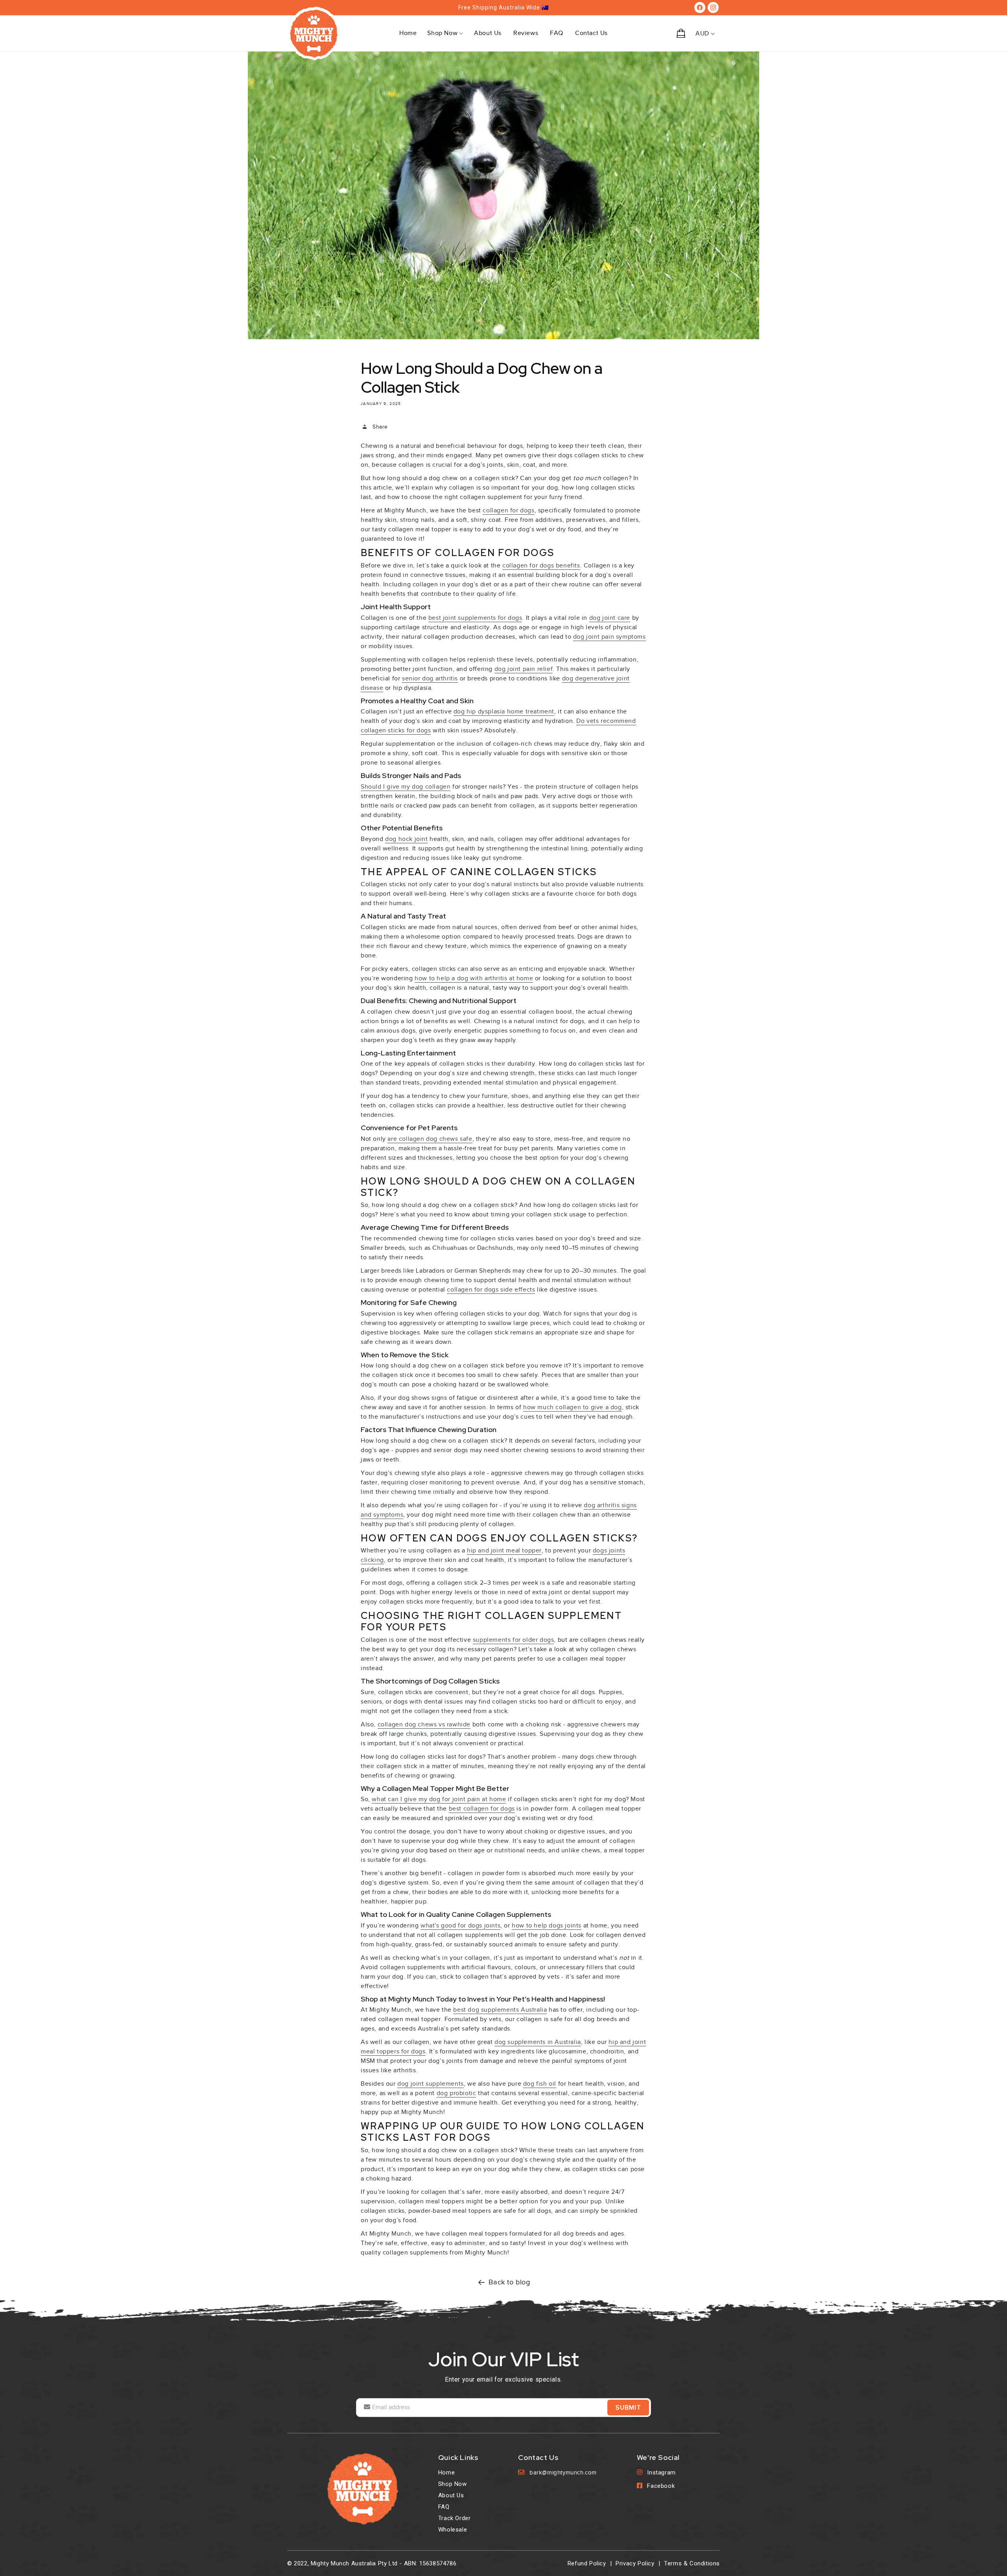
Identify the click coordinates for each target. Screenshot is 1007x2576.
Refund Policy (587, 2563)
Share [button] (380, 427)
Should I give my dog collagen (406, 787)
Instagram (661, 2473)
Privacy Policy (635, 2563)
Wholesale (453, 2530)
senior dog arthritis (430, 678)
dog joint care (610, 618)
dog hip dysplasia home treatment (504, 711)
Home (446, 2473)
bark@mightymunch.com (563, 2473)
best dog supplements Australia (500, 2010)
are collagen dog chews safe (430, 1139)
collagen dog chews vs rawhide (424, 1724)
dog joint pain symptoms (610, 637)
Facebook (661, 2486)
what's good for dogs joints (460, 1926)
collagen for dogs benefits (541, 565)
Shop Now (453, 2484)
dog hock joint (406, 839)
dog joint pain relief (524, 669)
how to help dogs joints (547, 1926)
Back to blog (509, 2282)
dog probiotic (456, 2093)
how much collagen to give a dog (573, 1407)
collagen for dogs (508, 510)
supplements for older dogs (514, 1640)
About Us (451, 2495)
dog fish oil (540, 2084)
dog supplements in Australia (538, 2042)
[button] (445, 33)
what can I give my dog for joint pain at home (439, 1799)
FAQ (444, 2507)
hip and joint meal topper (504, 1550)
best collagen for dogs (482, 1809)
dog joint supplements (431, 2084)
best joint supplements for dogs (475, 618)
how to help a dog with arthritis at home (474, 978)
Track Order (455, 2518)
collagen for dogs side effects (491, 1290)
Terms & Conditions (692, 2563)
